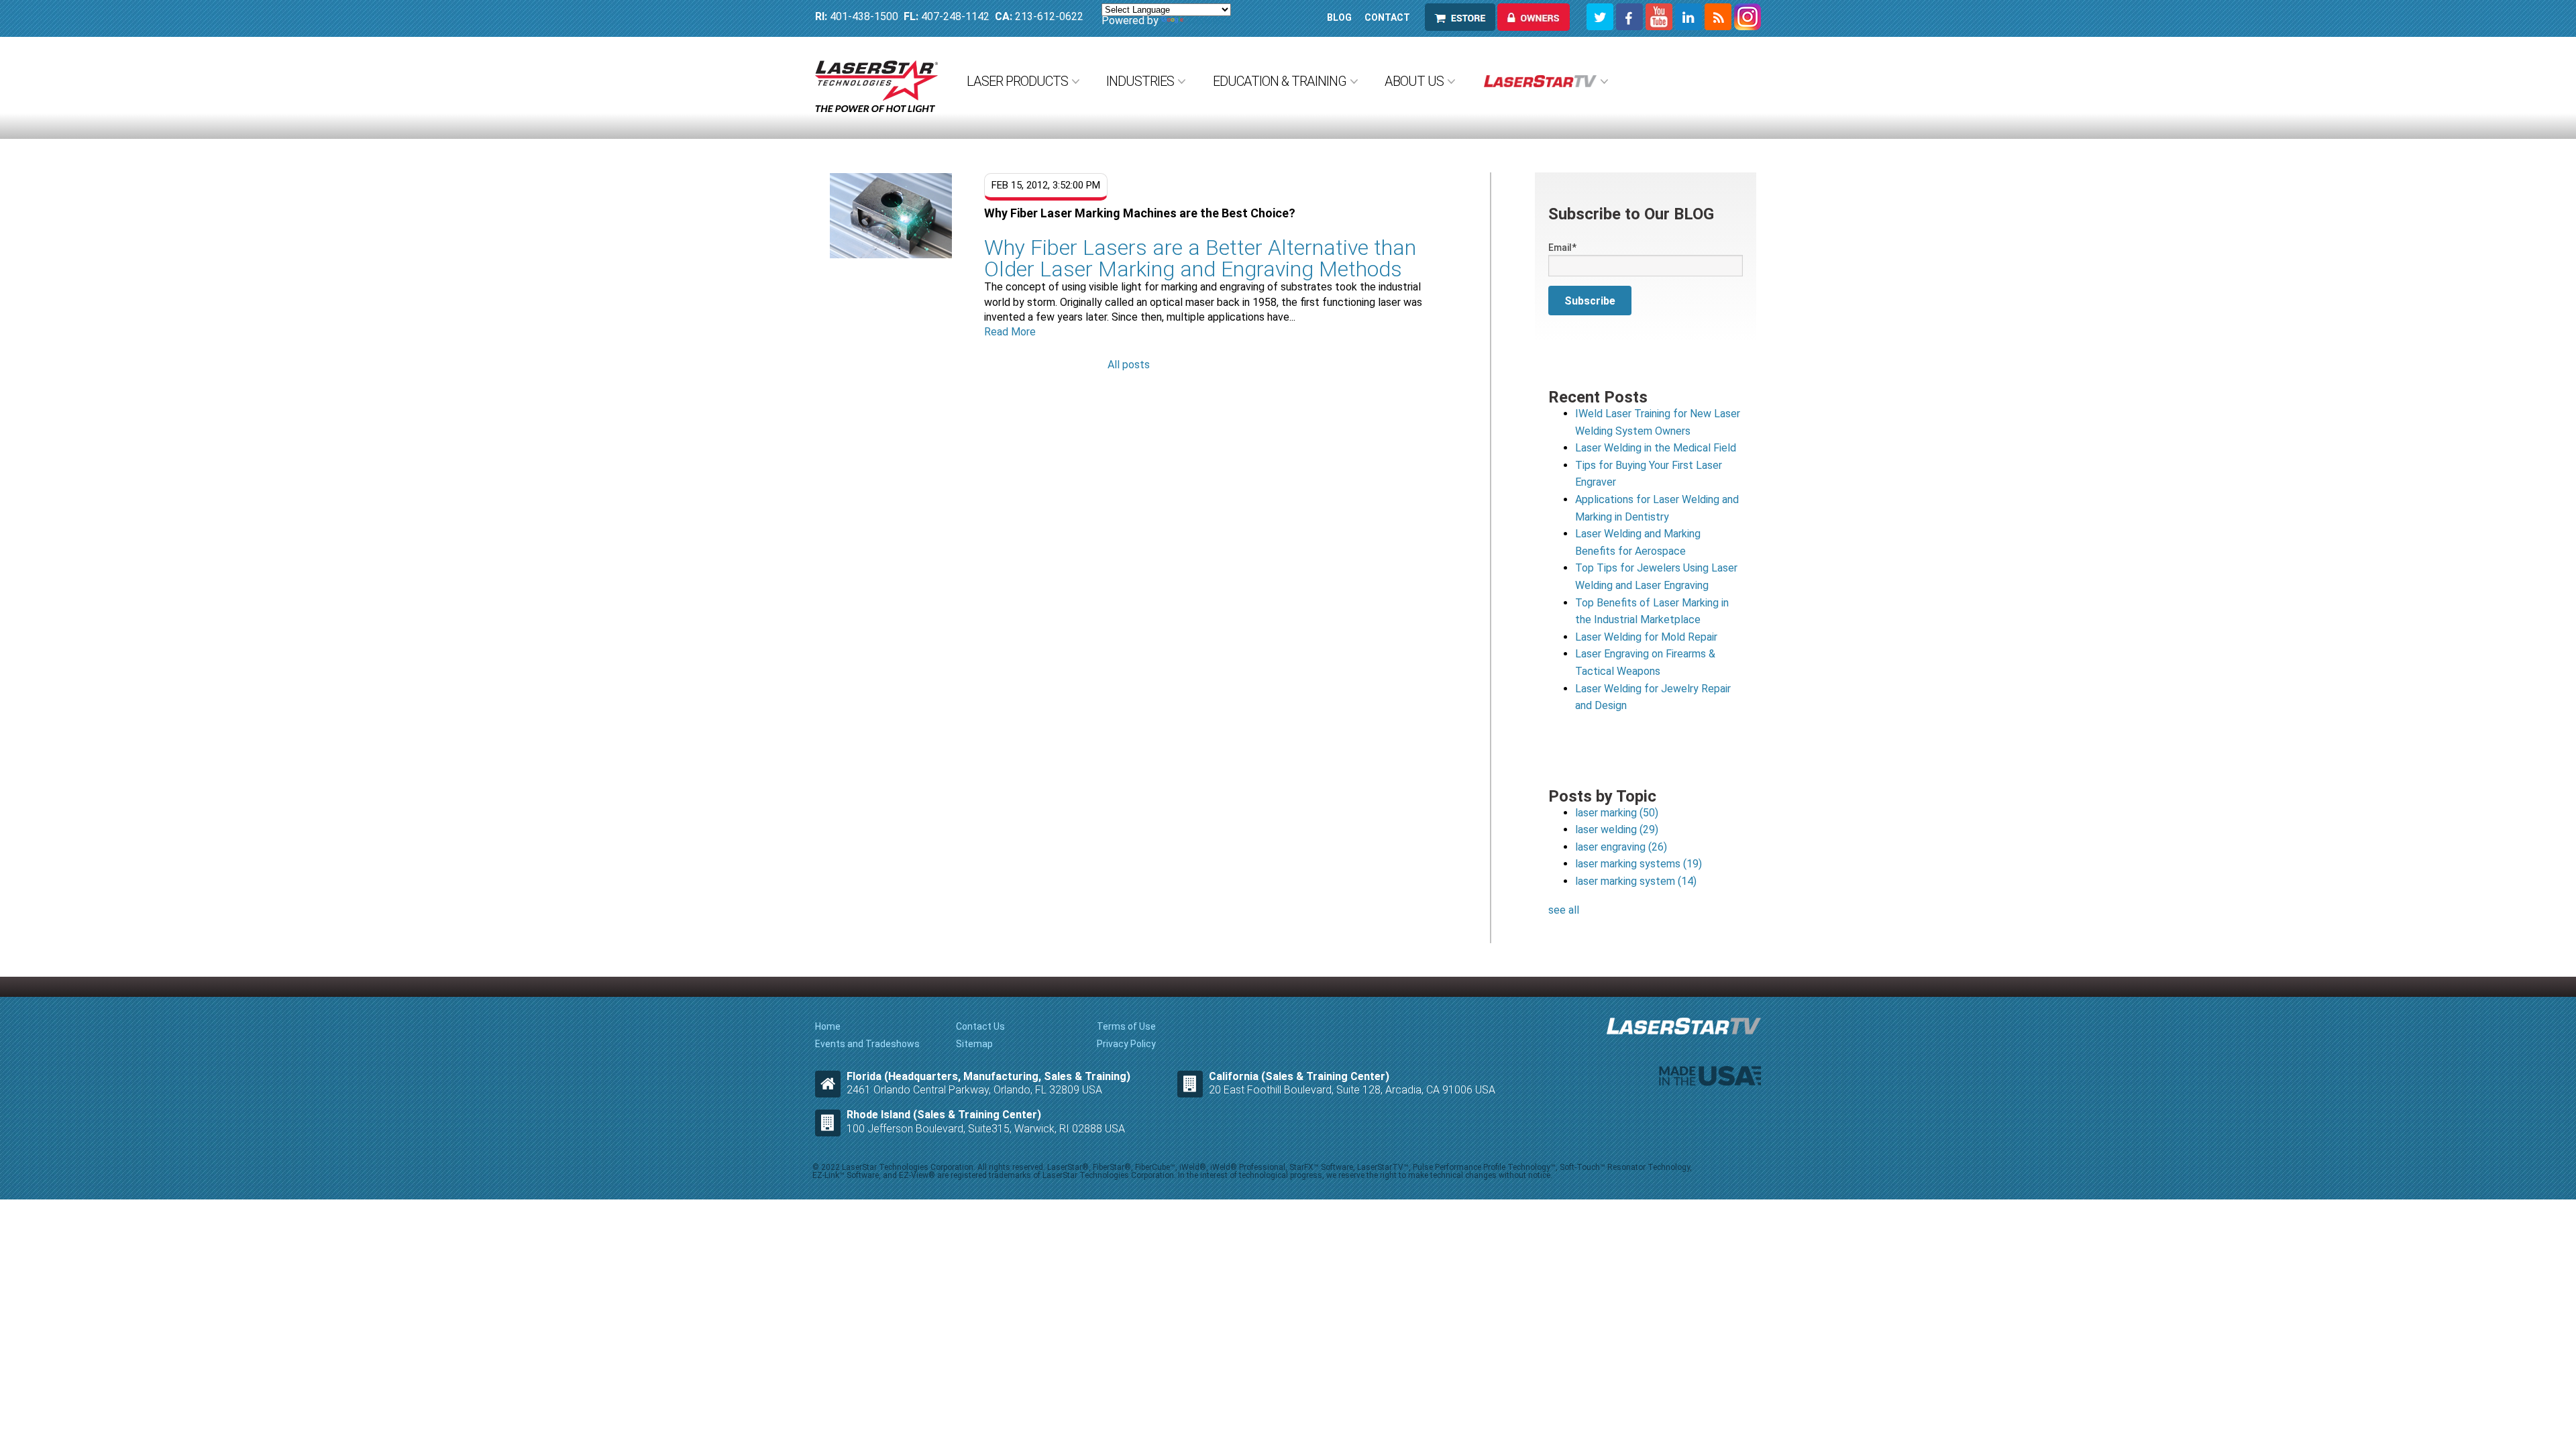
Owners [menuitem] (1522, 17)
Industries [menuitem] (1140, 81)
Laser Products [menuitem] (1017, 81)
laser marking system (1636, 881)
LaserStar (876, 86)
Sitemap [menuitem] (974, 1044)
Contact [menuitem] (1387, 17)
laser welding (1617, 829)
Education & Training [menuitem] (1280, 81)
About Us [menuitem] (1414, 81)
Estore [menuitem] (1448, 17)
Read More (1010, 332)
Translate (1209, 20)
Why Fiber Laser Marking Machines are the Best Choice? (1140, 213)
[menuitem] (1545, 81)
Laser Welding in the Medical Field (1656, 448)
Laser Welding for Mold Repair (1646, 637)
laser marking (1617, 813)
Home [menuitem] (828, 1026)
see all (1564, 910)
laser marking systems (1639, 864)
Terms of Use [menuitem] (1126, 1026)
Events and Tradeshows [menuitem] (867, 1044)
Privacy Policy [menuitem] (1126, 1044)
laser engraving (1621, 847)
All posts (1129, 365)
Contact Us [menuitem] (980, 1026)
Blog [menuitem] (1339, 17)
